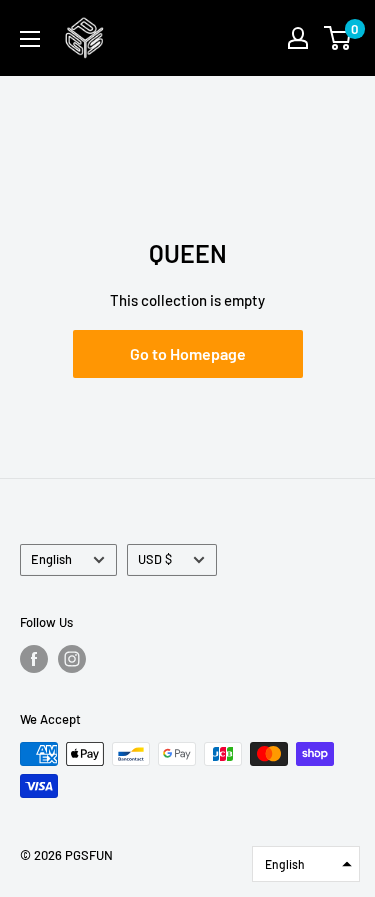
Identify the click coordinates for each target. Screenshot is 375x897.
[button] (306, 864)
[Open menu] (30, 39)
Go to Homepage (188, 353)
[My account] (298, 38)
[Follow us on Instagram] (72, 659)
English (51, 559)
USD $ (155, 559)
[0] (338, 38)
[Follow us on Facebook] (34, 659)
